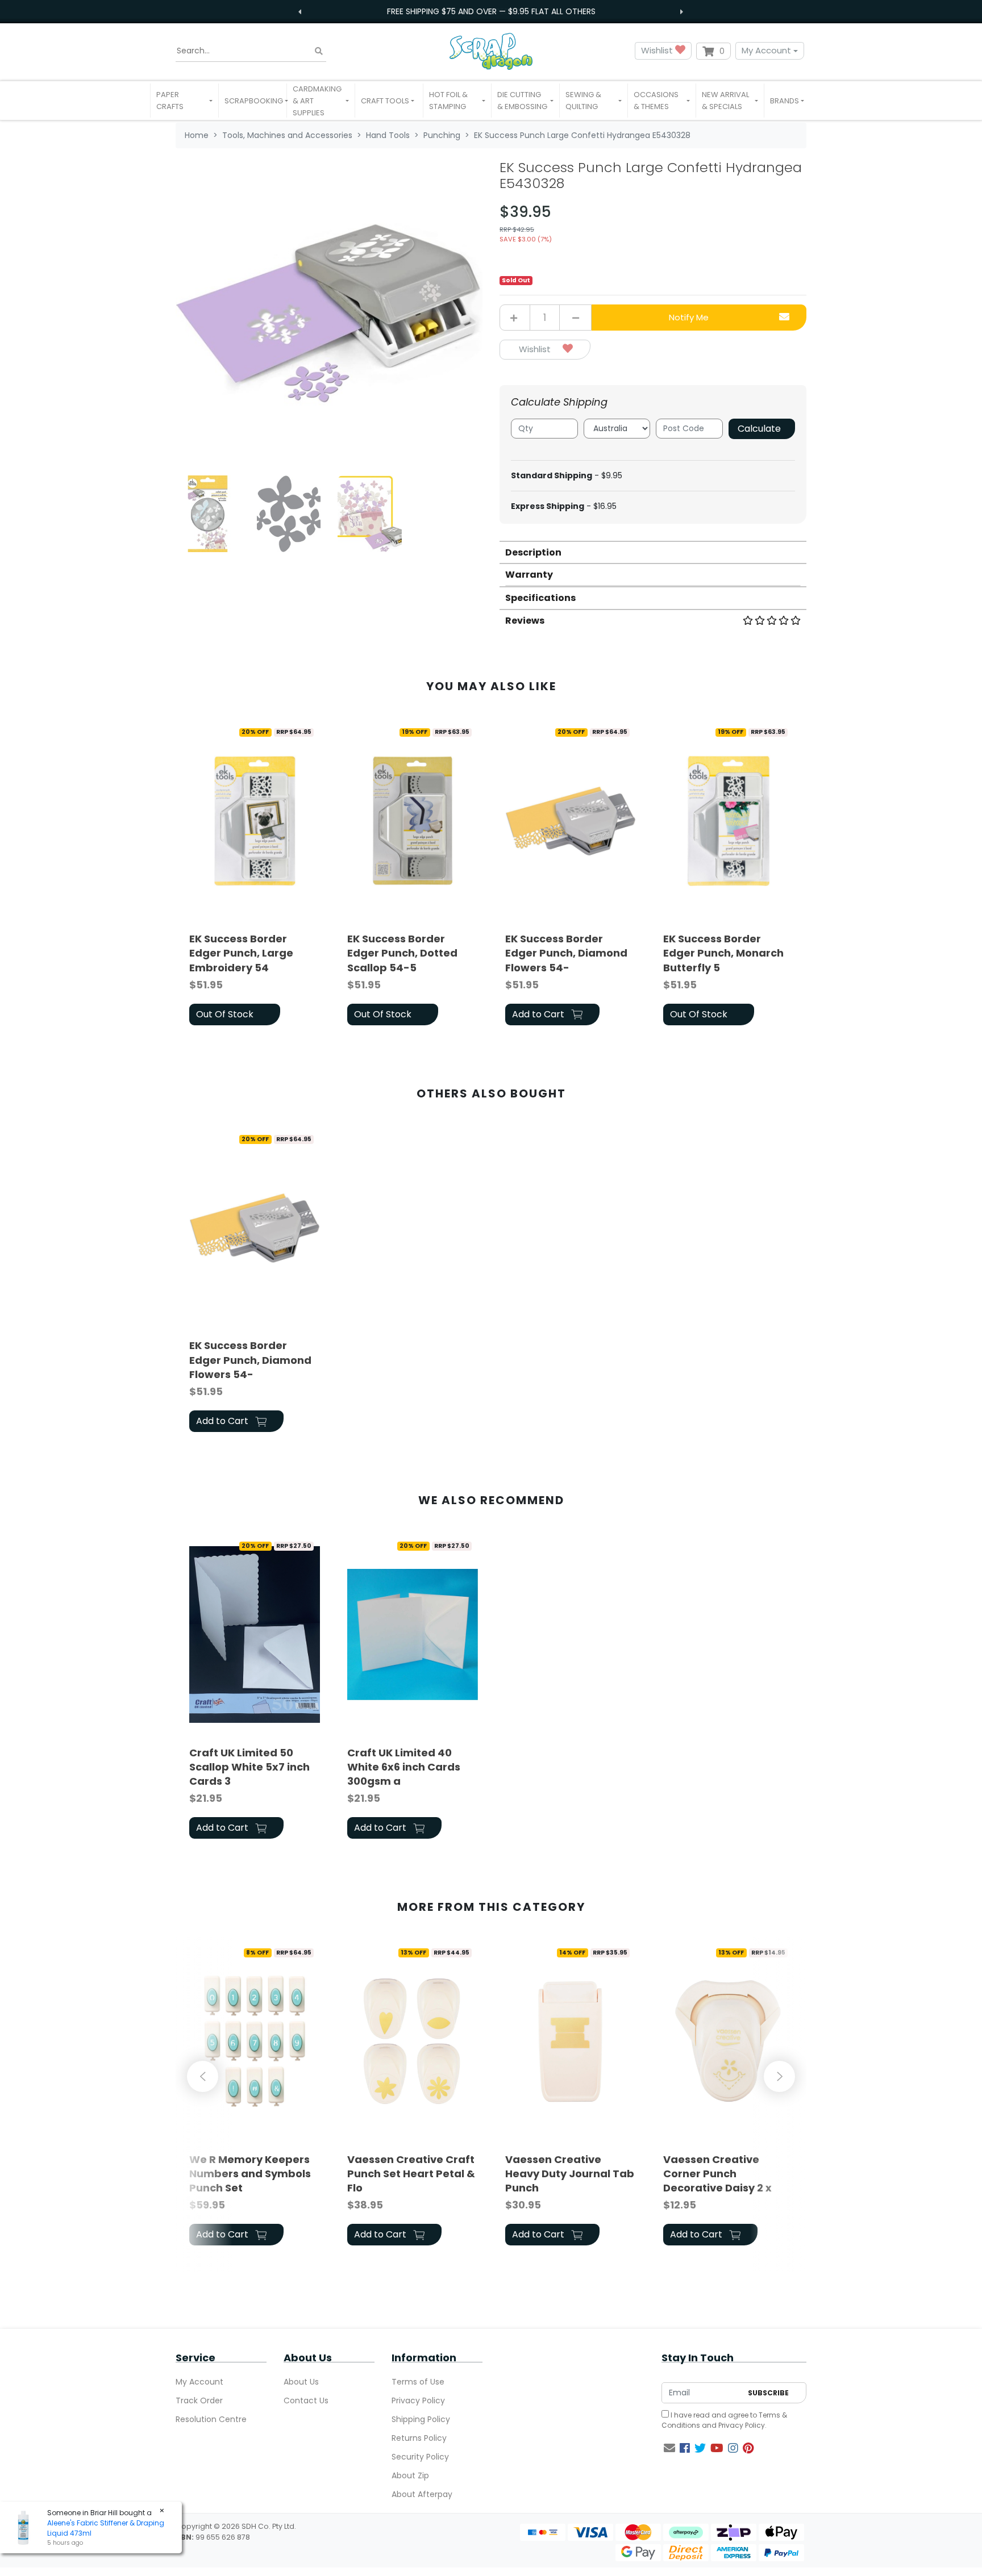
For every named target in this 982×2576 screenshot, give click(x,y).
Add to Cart (539, 1014)
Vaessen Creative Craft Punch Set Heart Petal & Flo (411, 2174)
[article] (255, 875)
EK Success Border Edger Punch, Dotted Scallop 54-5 (402, 953)
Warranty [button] (529, 575)
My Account (766, 50)
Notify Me (689, 317)
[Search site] (319, 51)
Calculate (759, 429)
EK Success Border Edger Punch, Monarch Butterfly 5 (723, 953)
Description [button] (533, 552)
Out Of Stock (225, 1014)
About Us (301, 2382)
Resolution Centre (211, 2419)
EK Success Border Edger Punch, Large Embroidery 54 (241, 953)
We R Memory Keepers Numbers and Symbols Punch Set (250, 2174)
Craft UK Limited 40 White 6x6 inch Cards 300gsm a (404, 1767)
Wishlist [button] (658, 50)
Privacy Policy (418, 2400)
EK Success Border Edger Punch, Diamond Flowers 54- (566, 953)
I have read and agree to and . (724, 2420)
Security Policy (420, 2457)
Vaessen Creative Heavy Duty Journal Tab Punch (570, 2174)
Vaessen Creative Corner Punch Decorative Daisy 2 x (717, 2174)
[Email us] (669, 2448)
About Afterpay (422, 2494)
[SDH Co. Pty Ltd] (491, 51)
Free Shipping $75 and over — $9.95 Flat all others (491, 11)
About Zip (410, 2475)
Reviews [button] (525, 621)
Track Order (199, 2400)
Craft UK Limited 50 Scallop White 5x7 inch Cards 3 (249, 1767)
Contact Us (306, 2400)
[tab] (653, 552)
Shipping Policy (421, 2419)
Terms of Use (418, 2382)
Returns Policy (419, 2438)
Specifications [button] (540, 598)
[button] (184, 101)
